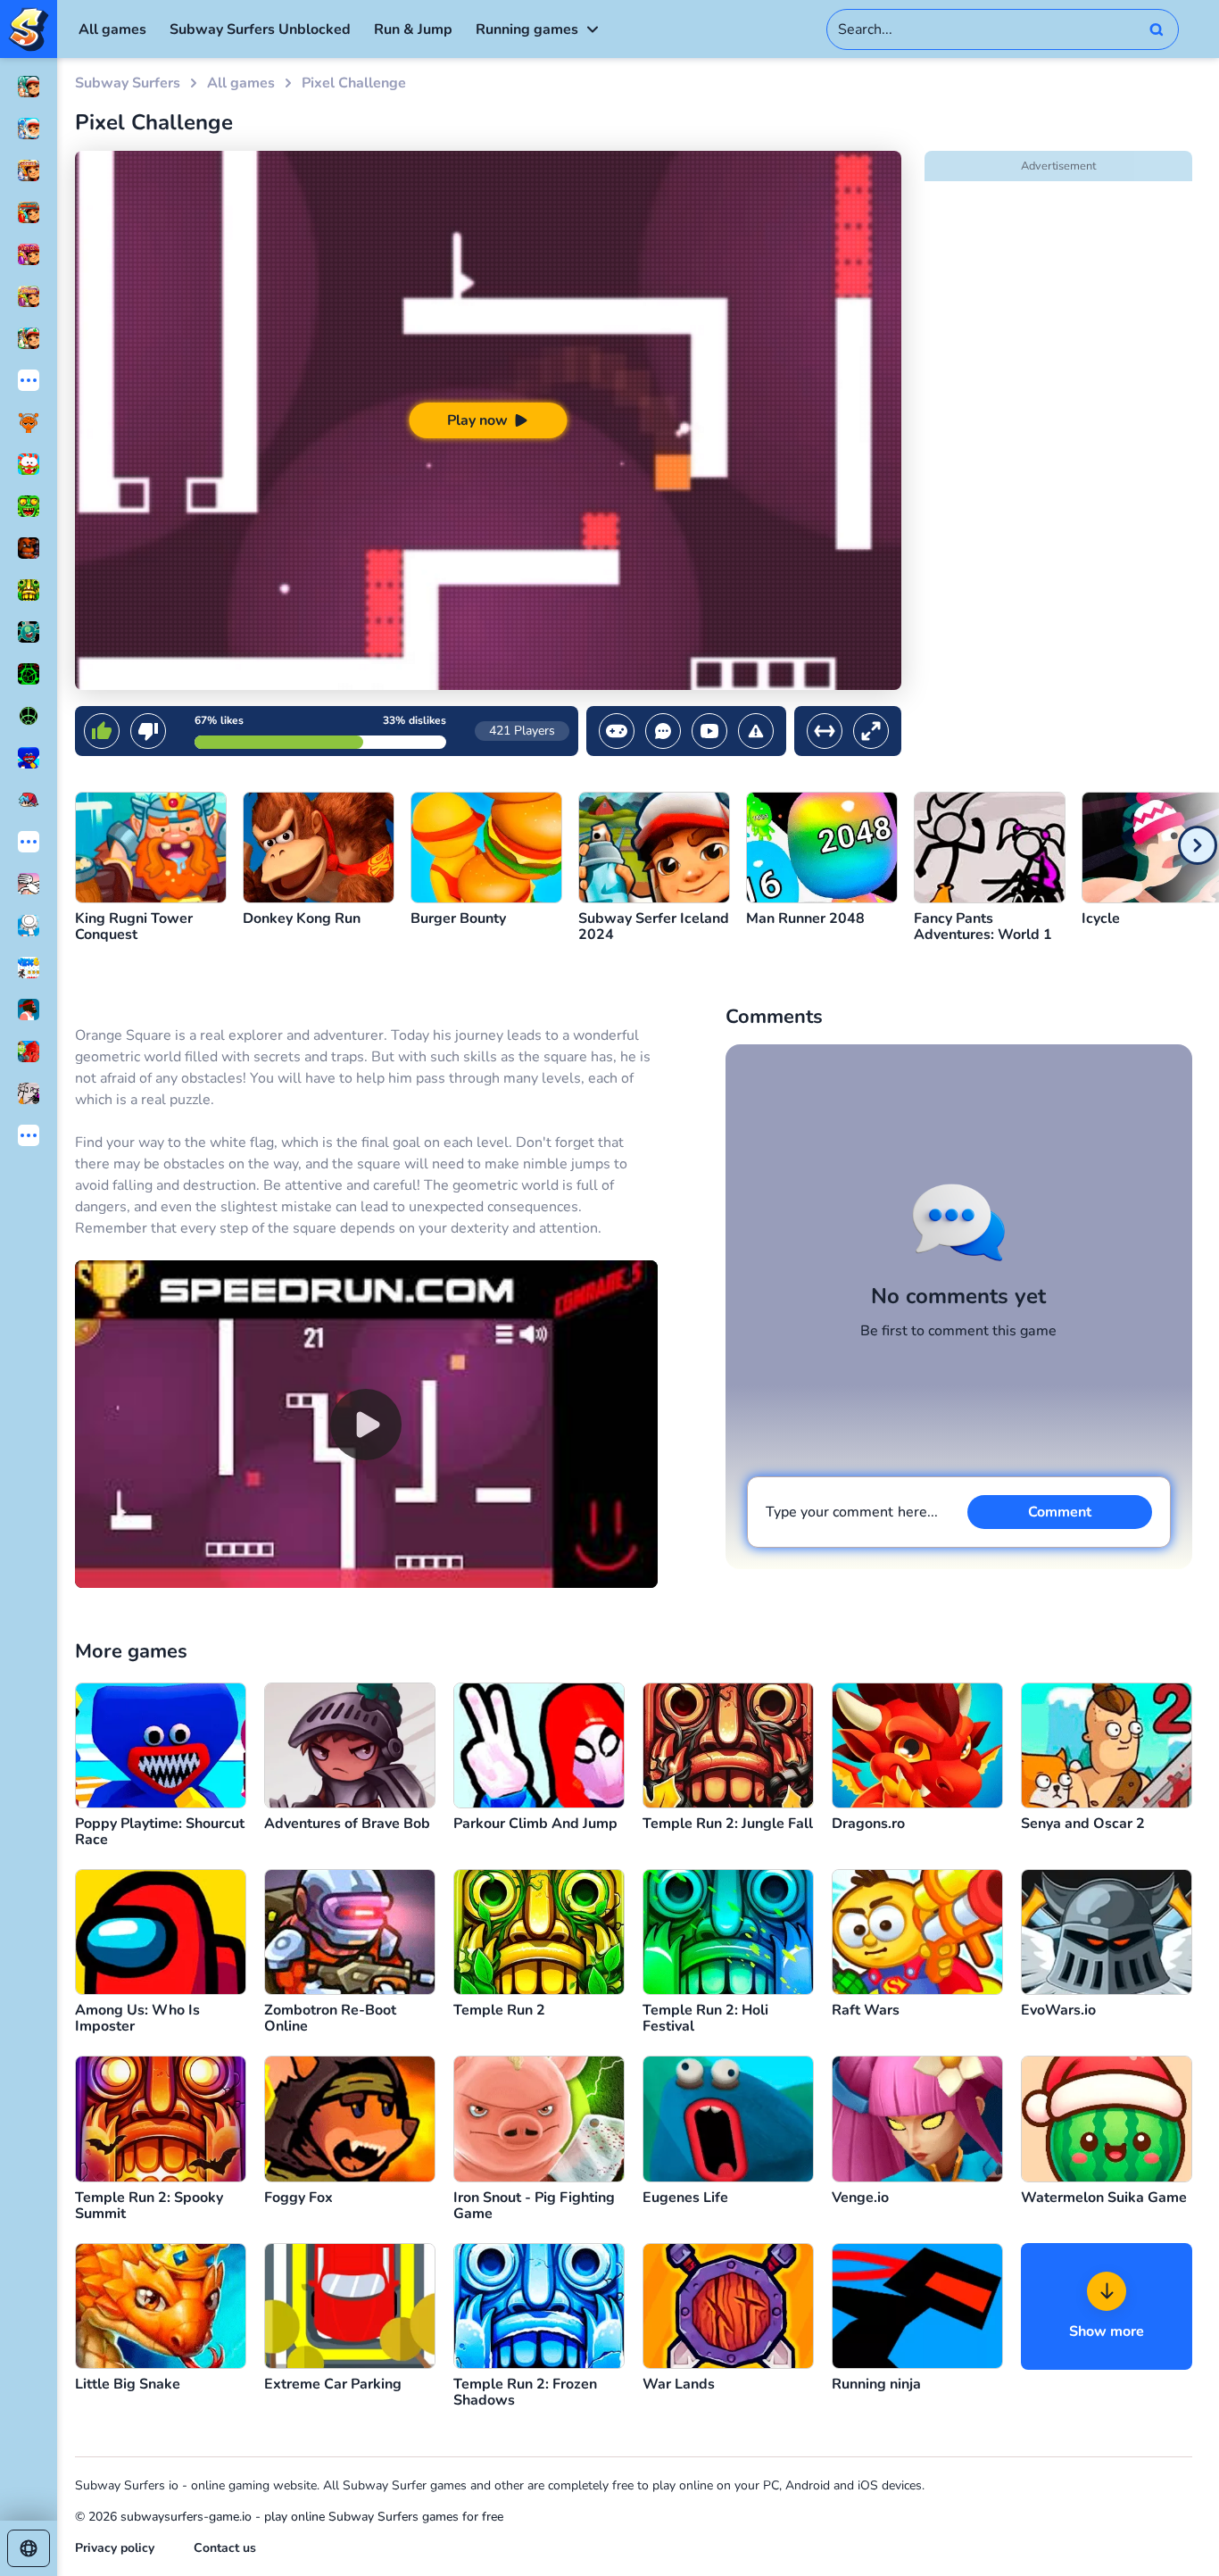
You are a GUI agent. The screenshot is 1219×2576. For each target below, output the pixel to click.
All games (112, 29)
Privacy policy (115, 2548)
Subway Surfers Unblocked (260, 29)
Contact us (225, 2548)
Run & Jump (413, 29)
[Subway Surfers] (29, 29)
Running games (527, 29)
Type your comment (852, 1512)
